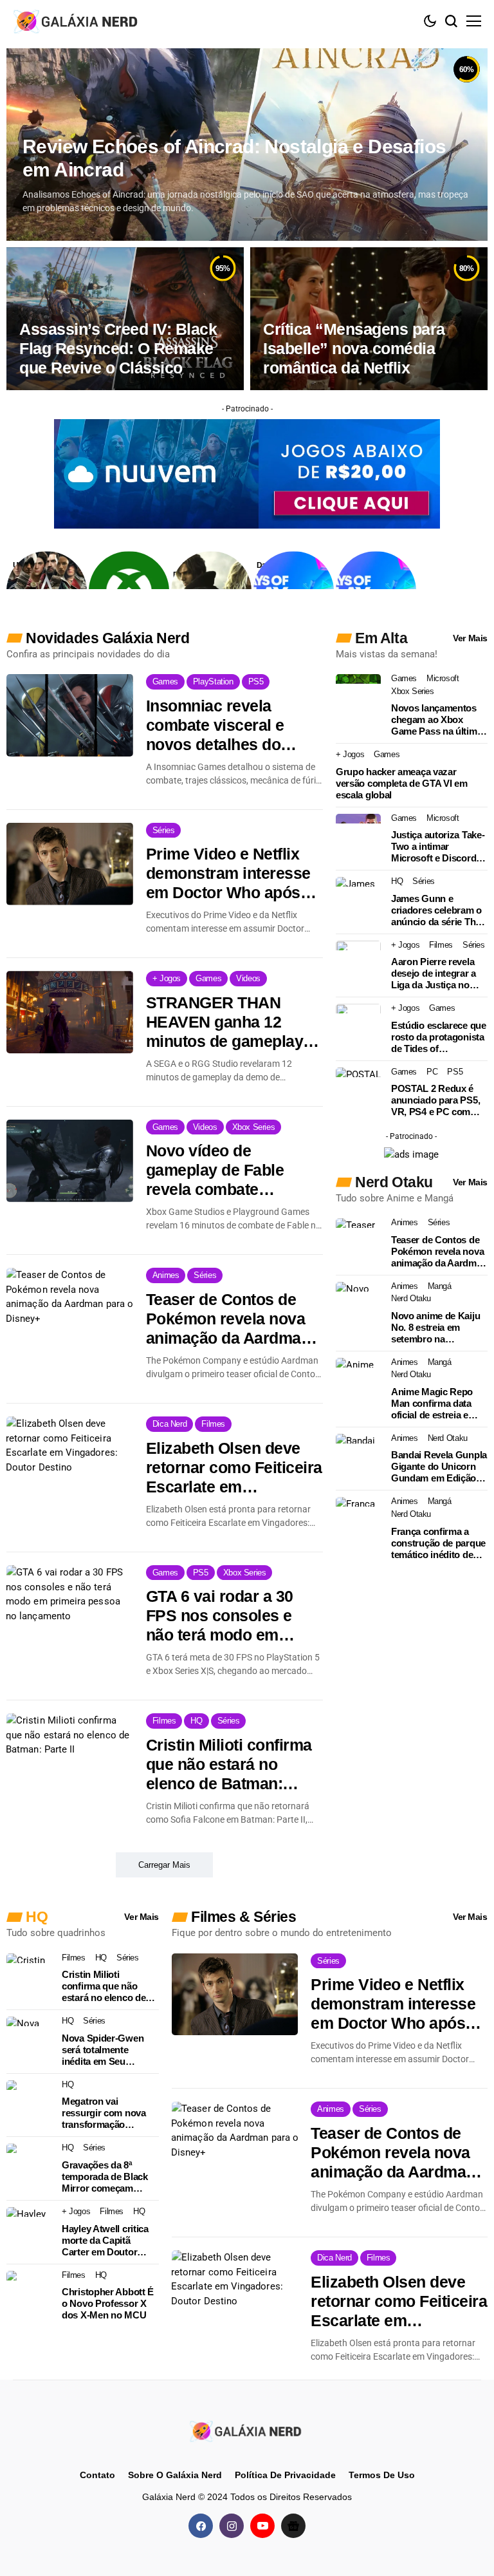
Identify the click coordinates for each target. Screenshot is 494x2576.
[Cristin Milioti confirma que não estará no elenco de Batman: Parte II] (70, 1754)
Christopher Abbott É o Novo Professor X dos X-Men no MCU (108, 2303)
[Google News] (293, 2525)
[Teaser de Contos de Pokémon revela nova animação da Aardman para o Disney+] (70, 1309)
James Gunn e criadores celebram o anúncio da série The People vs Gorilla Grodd (436, 910)
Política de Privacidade (285, 2475)
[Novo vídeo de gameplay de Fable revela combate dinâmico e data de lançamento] (70, 1161)
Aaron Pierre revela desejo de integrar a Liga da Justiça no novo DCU (434, 973)
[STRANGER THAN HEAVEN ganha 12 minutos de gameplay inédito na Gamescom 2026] (70, 1012)
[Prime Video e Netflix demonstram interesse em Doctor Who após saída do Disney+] (70, 864)
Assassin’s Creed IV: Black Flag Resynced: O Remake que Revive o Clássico (118, 348)
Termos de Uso (382, 2475)
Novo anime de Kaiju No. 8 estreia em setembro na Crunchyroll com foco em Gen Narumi (438, 1328)
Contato (97, 2475)
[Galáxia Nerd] (77, 21)
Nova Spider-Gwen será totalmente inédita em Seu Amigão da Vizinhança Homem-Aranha (110, 2050)
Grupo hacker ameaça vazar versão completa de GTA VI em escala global (402, 783)
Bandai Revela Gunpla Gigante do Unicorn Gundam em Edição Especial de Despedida (439, 1467)
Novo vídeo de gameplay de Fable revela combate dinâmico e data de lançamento (215, 1170)
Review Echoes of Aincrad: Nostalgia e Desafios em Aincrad (234, 158)
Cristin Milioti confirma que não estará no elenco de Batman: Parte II (229, 1764)
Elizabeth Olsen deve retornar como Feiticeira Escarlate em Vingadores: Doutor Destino (234, 1468)
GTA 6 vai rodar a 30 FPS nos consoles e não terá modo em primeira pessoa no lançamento (220, 1616)
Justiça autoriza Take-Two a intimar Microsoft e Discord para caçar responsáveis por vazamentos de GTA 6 (438, 847)
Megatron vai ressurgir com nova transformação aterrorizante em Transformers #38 (104, 2113)
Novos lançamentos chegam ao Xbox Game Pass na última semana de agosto (436, 720)
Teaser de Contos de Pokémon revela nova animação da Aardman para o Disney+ (228, 1319)
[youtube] (262, 2525)
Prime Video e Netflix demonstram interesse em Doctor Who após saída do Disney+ (228, 873)
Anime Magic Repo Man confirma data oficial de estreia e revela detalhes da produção (432, 1404)
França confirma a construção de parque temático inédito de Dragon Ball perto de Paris (438, 1543)
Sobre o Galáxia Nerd (175, 2475)
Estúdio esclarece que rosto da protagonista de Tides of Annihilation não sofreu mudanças (439, 1037)
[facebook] (201, 2525)
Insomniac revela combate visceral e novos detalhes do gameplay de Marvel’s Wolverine (226, 725)
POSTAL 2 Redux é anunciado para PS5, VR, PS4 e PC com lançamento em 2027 (435, 1100)
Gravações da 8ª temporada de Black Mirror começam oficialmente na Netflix (109, 2177)
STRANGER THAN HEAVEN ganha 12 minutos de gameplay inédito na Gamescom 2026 (226, 1022)
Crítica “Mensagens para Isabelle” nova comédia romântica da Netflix (354, 348)
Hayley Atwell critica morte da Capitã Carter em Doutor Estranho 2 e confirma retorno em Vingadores (109, 2241)
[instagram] (232, 2525)
